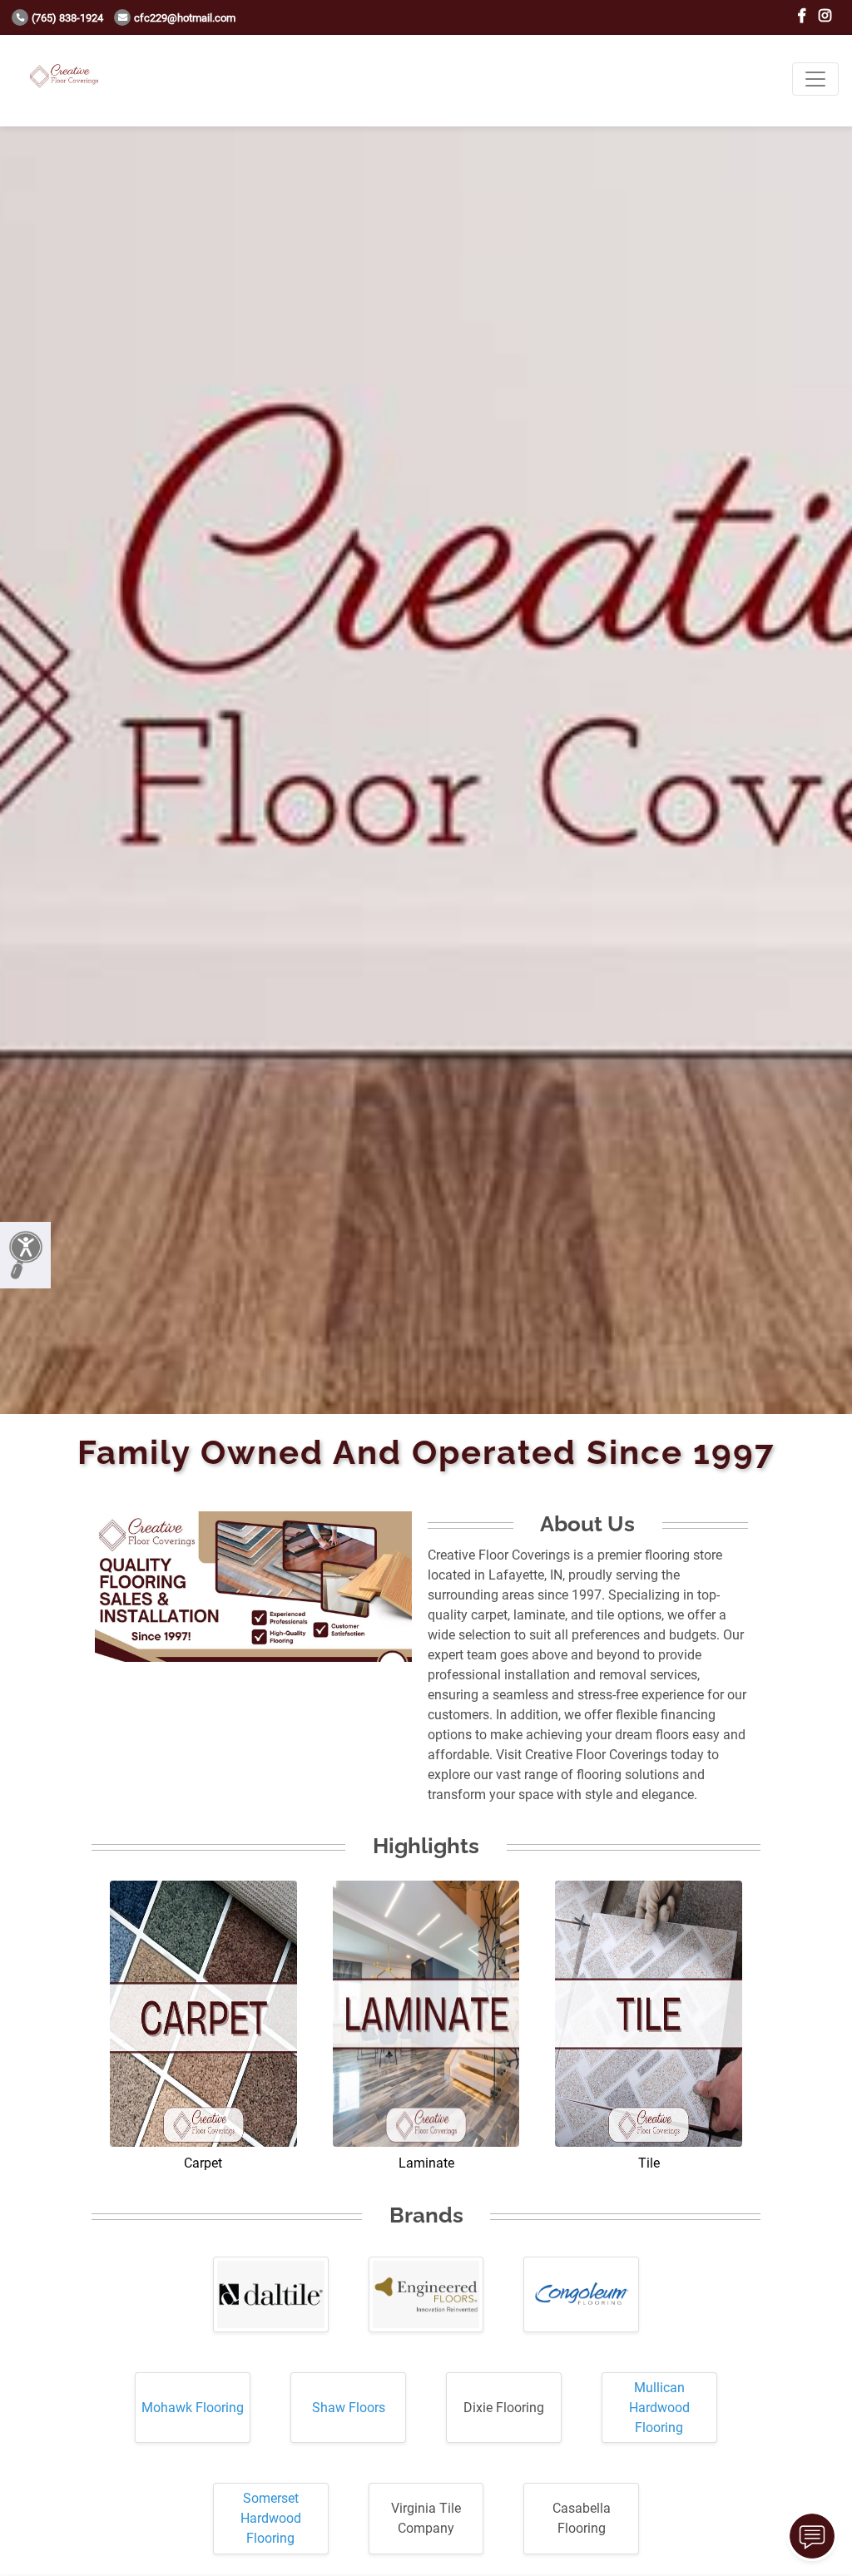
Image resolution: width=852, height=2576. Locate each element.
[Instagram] (825, 16)
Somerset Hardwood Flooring (271, 2518)
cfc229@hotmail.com (185, 18)
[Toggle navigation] (815, 79)
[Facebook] (802, 16)
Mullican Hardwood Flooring (659, 2408)
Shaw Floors (349, 2408)
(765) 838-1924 (67, 18)
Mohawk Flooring (193, 2408)
